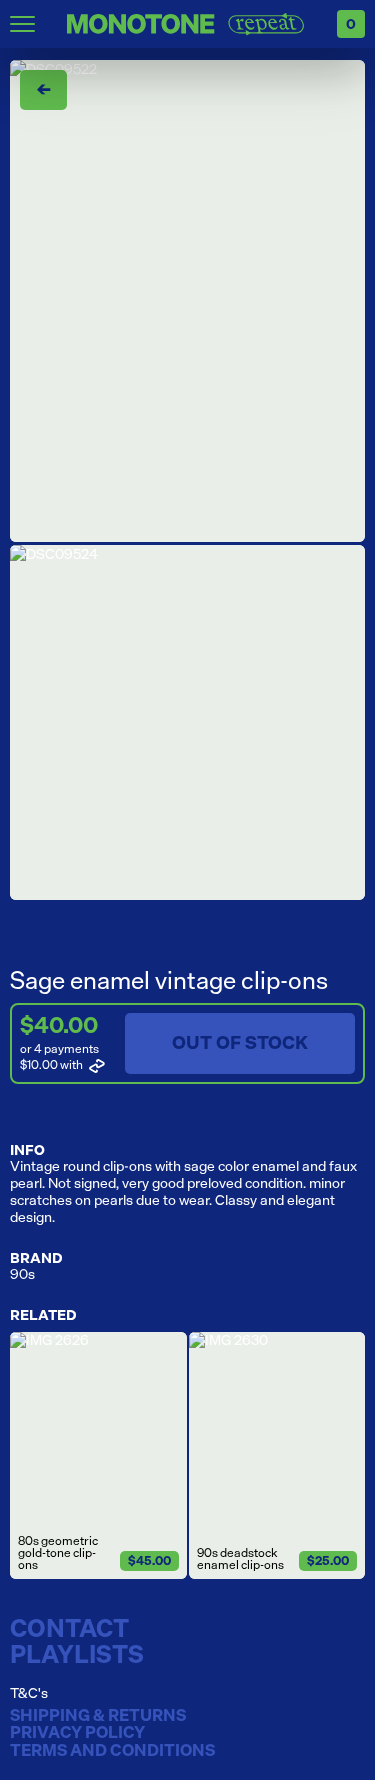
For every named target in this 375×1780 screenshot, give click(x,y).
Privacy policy (77, 1733)
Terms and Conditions (112, 1751)
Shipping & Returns (98, 1716)
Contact (69, 1628)
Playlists (77, 1654)
